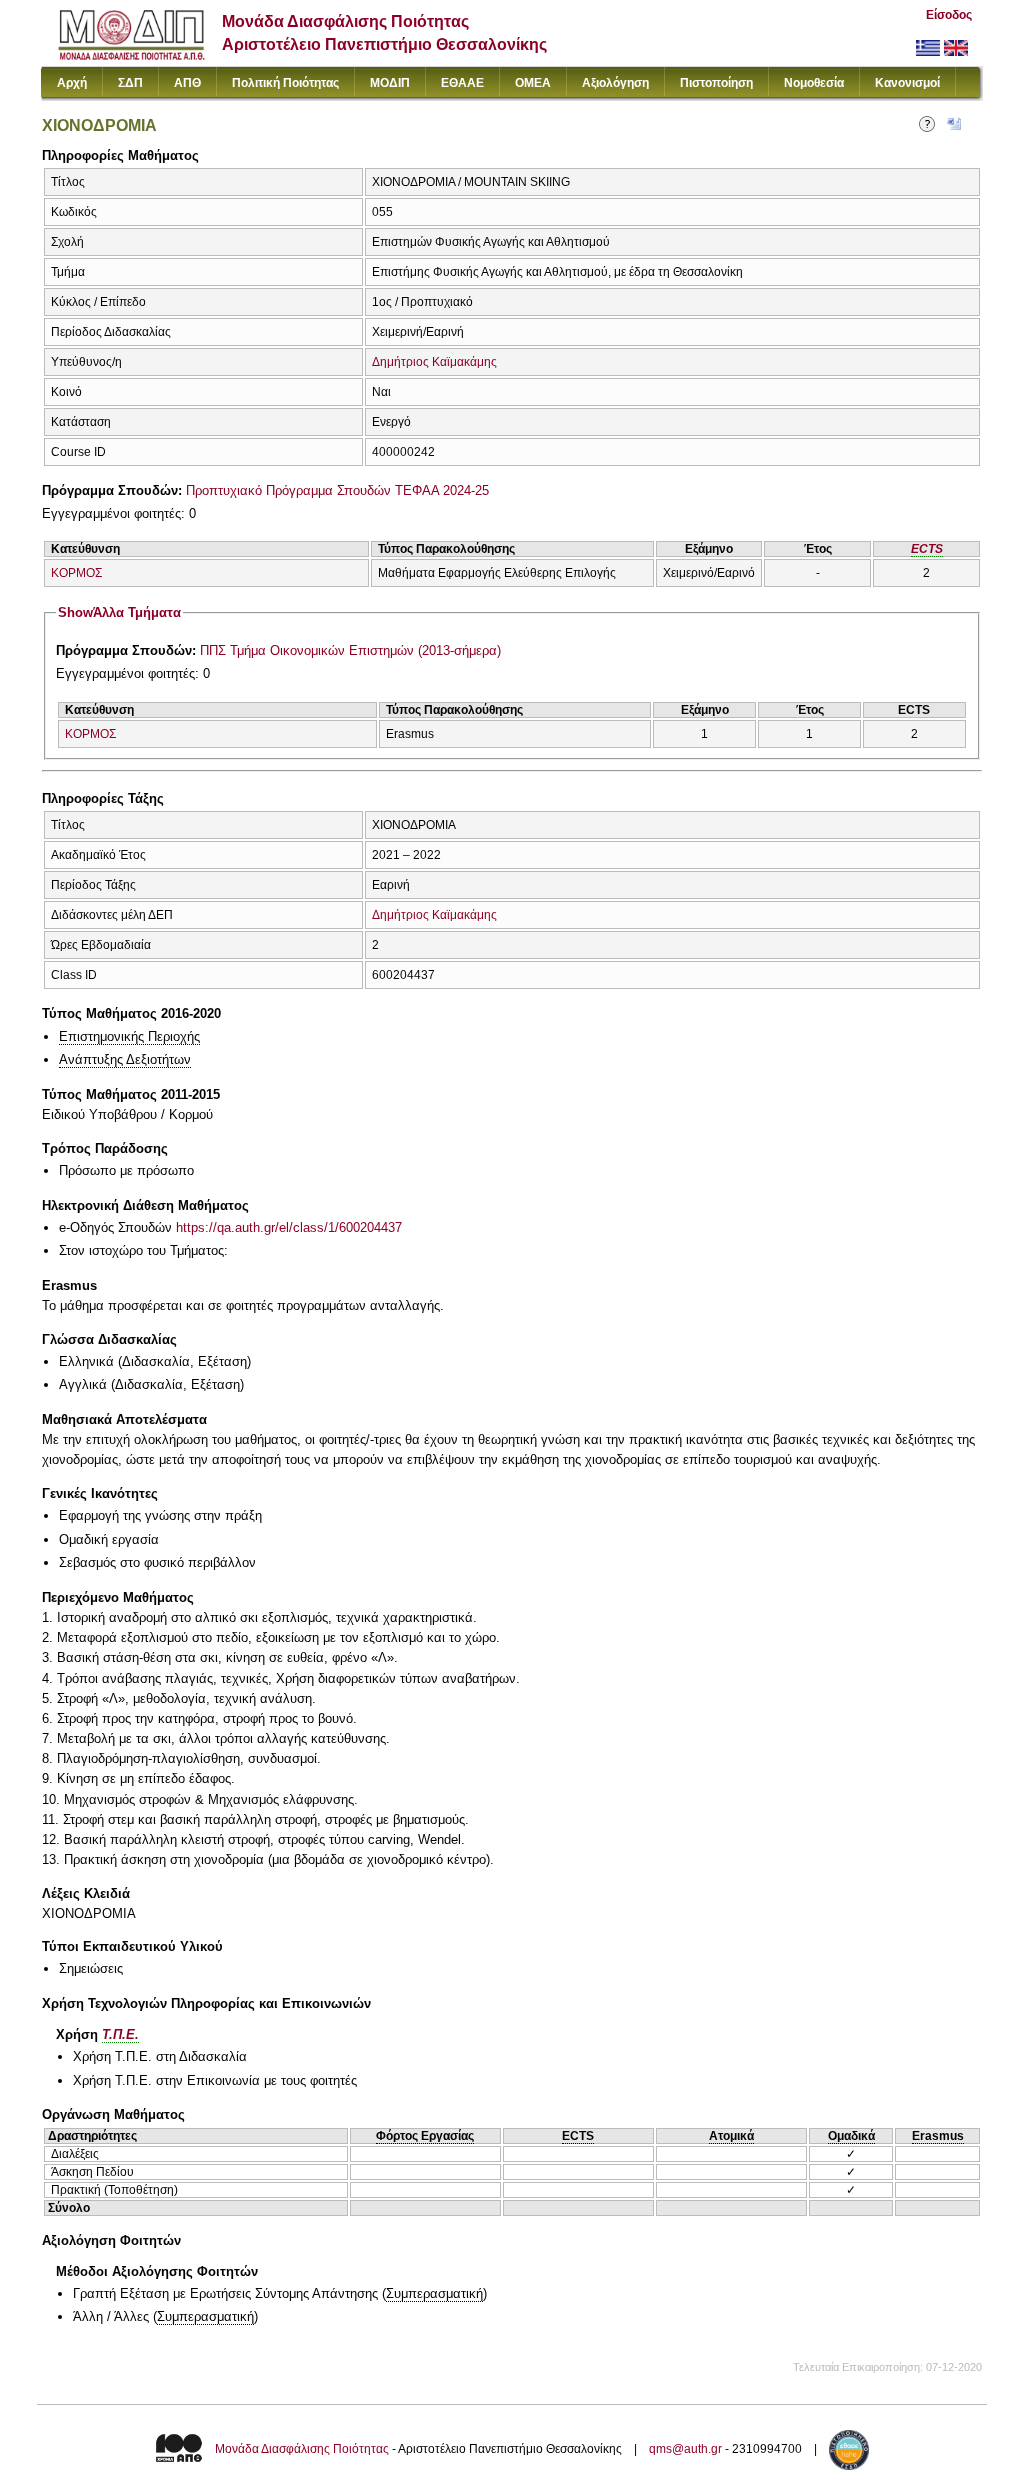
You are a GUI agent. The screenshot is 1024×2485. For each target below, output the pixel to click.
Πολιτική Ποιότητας (285, 83)
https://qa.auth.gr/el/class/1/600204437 (289, 1227)
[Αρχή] (131, 55)
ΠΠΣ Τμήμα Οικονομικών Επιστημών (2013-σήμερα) (350, 650)
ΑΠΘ (187, 83)
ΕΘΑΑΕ (462, 83)
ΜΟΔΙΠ (390, 83)
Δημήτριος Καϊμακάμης (434, 362)
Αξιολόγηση (615, 83)
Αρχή (72, 83)
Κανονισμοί (907, 83)
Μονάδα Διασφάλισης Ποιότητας (302, 2450)
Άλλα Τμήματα (119, 612)
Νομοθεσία (814, 83)
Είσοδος (949, 15)
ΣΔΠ (130, 83)
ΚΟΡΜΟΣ (76, 573)
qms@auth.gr (685, 2450)
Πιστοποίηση (716, 83)
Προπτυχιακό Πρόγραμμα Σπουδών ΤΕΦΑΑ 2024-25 (337, 490)
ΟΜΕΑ (533, 83)
